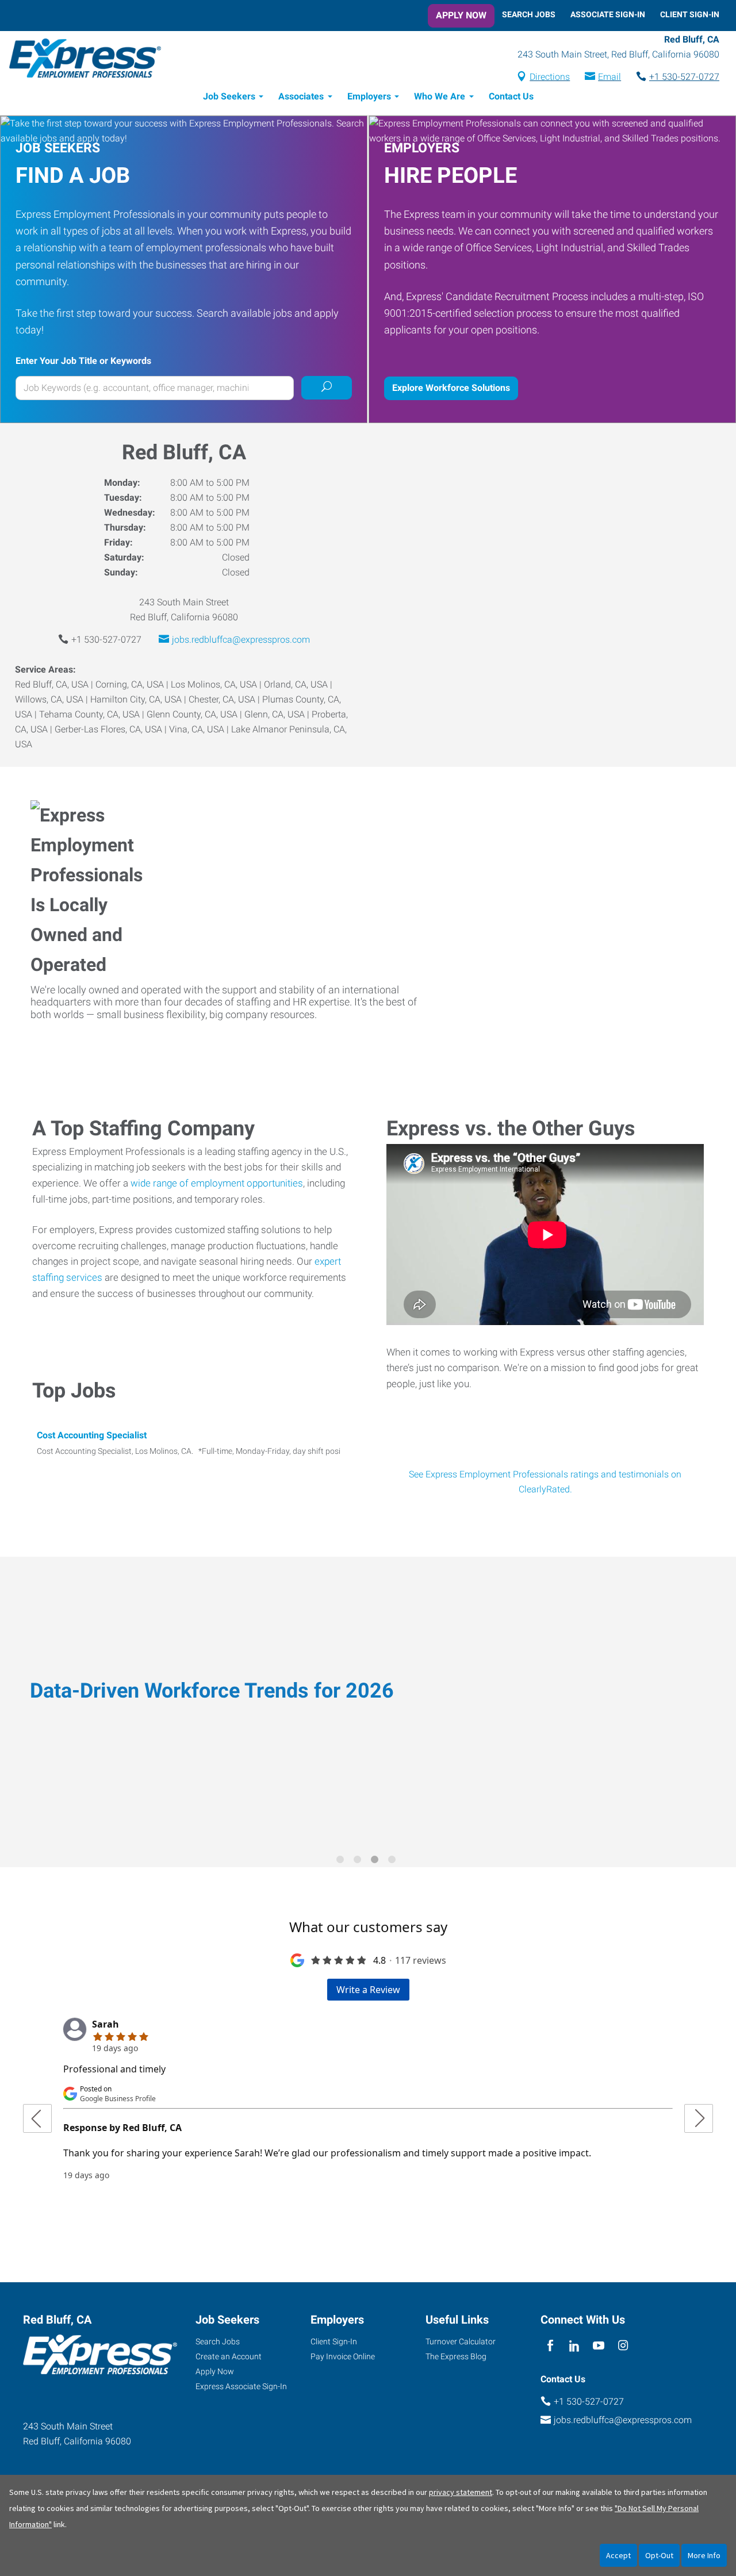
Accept (618, 2555)
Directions (550, 77)
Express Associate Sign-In (241, 2386)
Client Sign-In (690, 14)
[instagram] (623, 2346)
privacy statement (461, 2492)
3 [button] (377, 1861)
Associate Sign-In (608, 14)
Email (609, 77)
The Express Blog (456, 2356)
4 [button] (394, 1861)
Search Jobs (529, 14)
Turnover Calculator (461, 2341)
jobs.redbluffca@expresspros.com (241, 640)
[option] (368, 1704)
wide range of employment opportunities (217, 1183)
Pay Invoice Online (343, 2356)
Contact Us (511, 96)
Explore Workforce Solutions (451, 388)
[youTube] (599, 2346)
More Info (704, 2555)
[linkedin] (574, 2346)
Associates (301, 96)
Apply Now (461, 15)
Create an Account (229, 2356)
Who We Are (440, 96)
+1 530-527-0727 (684, 77)
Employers (369, 96)
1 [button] (342, 1861)
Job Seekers (229, 96)
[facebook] (550, 2346)
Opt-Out (659, 2555)
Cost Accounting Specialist (92, 1435)
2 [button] (359, 1861)
